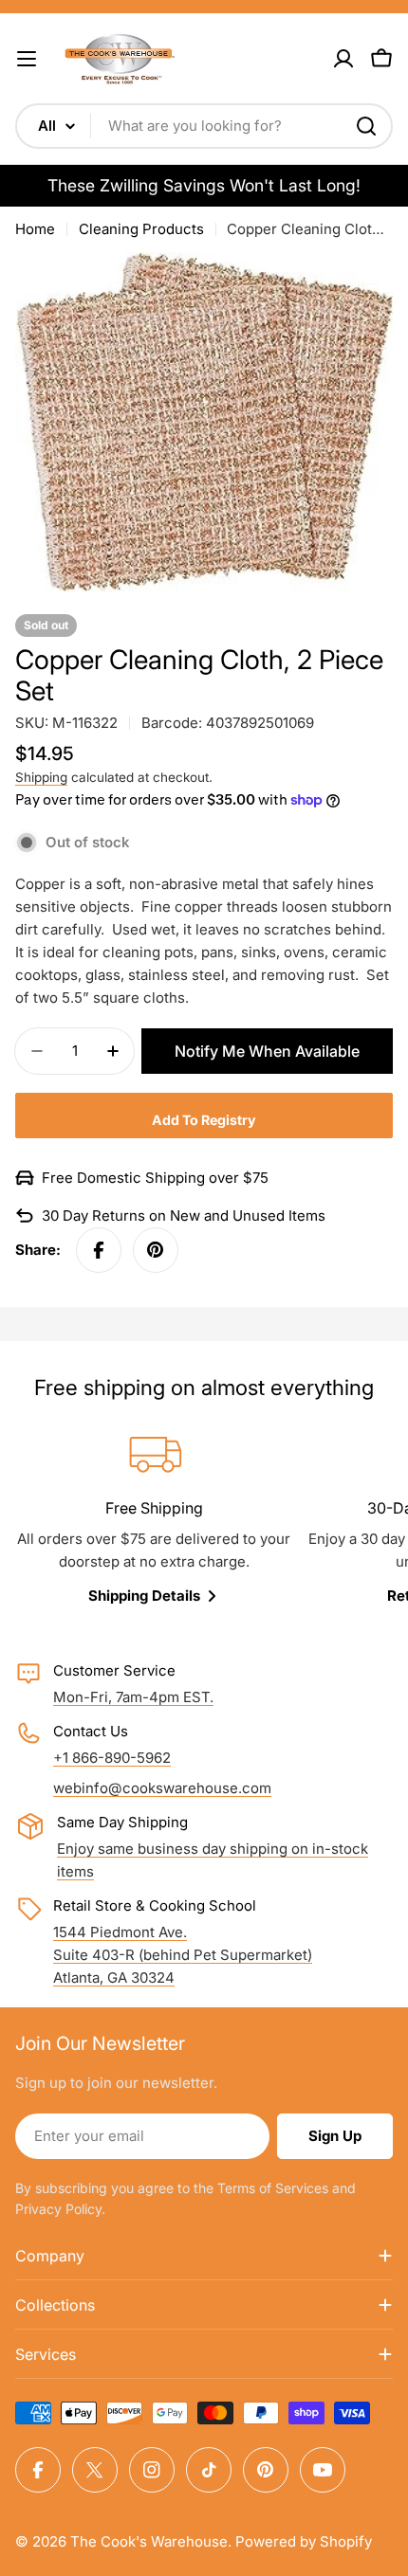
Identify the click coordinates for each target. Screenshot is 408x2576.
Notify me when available (267, 1051)
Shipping (41, 777)
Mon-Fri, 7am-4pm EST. (133, 1697)
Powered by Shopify (304, 2541)
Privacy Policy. (60, 2209)
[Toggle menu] (27, 59)
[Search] (366, 126)
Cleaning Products (141, 229)
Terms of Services (273, 2188)
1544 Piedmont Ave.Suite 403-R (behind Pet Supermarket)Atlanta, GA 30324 (183, 1955)
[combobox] (204, 126)
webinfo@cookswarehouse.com (162, 1788)
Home (35, 229)
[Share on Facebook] (99, 1250)
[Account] (343, 59)
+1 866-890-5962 (112, 1758)
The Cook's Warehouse (149, 2541)
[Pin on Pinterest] (156, 1250)
